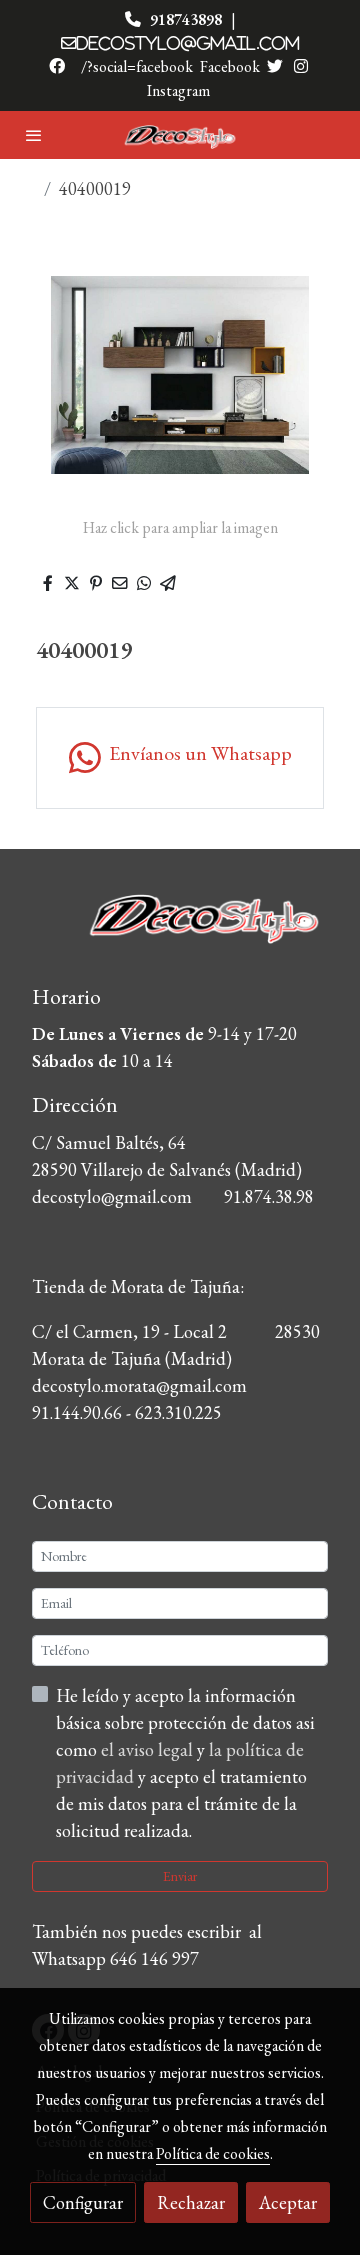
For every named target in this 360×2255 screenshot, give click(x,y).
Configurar (83, 2202)
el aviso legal (149, 1749)
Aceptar (288, 2202)
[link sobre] (180, 931)
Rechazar (191, 2202)
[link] (180, 135)
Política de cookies (213, 2153)
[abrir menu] (34, 135)
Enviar (180, 1876)
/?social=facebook (137, 66)
